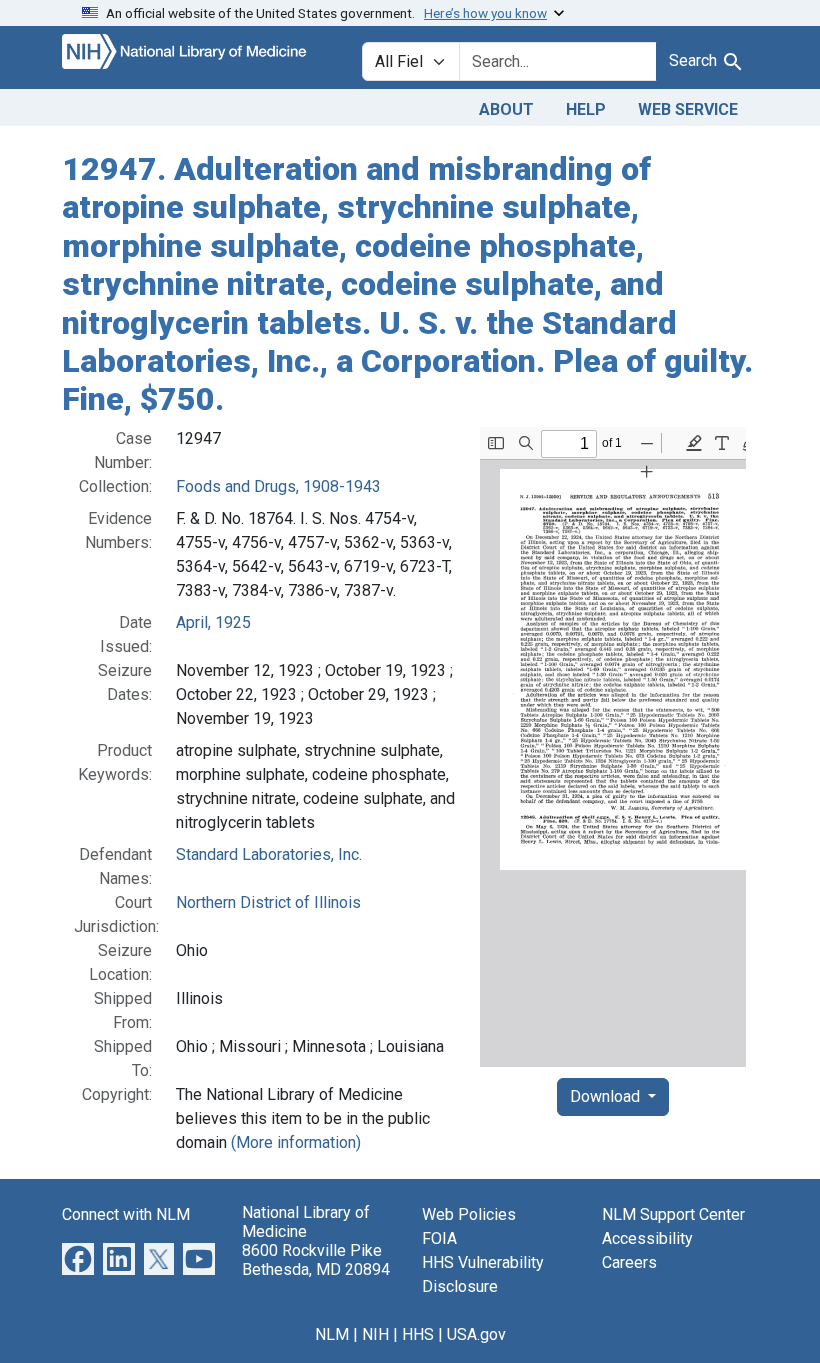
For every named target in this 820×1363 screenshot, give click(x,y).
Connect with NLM (126, 1214)
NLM (332, 1334)
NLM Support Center (673, 1214)
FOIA (439, 1238)
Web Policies (469, 1214)
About (506, 109)
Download (607, 1096)
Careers (629, 1262)
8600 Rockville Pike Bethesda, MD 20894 (316, 1260)
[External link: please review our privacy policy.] (78, 1257)
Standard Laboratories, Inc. (269, 854)
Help (586, 109)
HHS (418, 1334)
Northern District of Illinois (268, 902)
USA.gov (476, 1334)
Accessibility (647, 1238)
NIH (375, 1334)
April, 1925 (213, 622)
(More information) (296, 1142)
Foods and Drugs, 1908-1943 (278, 486)
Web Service (688, 109)
